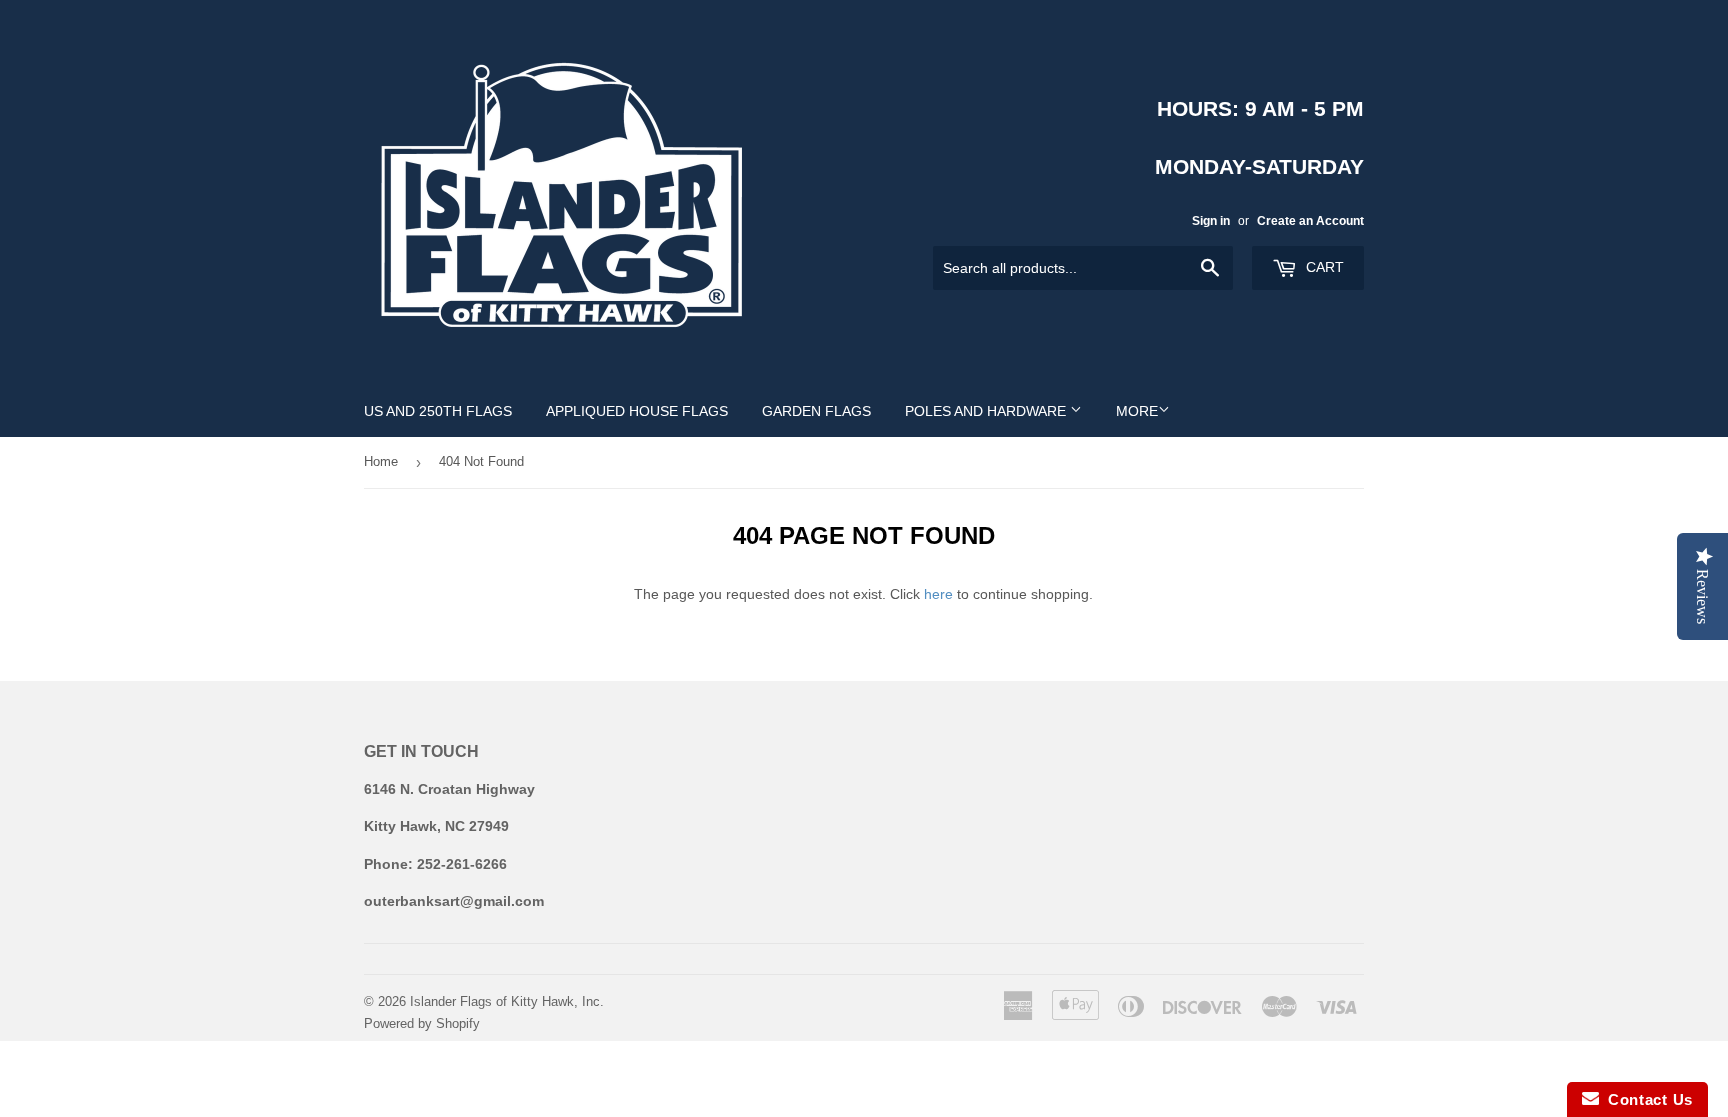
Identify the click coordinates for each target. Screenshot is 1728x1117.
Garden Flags (816, 411)
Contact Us (1646, 1099)
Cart (1323, 267)
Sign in (1211, 221)
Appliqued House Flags (637, 411)
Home (381, 461)
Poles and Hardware (987, 411)
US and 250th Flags (438, 411)
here (938, 594)
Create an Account (1310, 221)
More (1137, 411)
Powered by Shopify (422, 1023)
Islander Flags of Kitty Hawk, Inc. (507, 1001)
